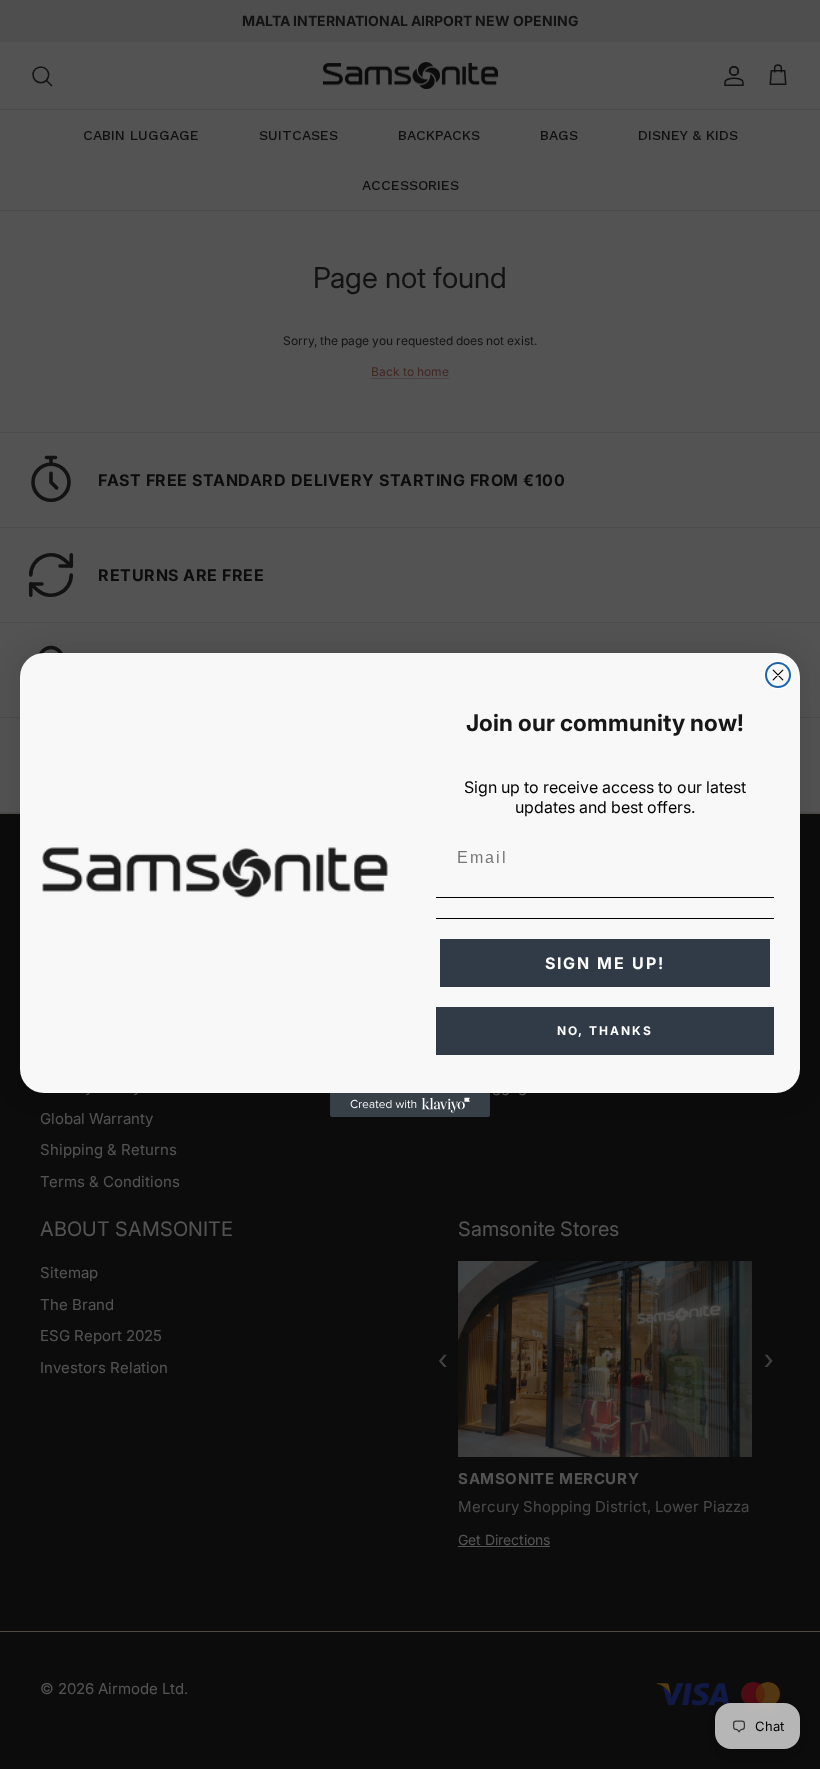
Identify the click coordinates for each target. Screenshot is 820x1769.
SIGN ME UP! (605, 963)
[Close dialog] (778, 675)
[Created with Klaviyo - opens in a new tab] (410, 1105)
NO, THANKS (605, 1030)
